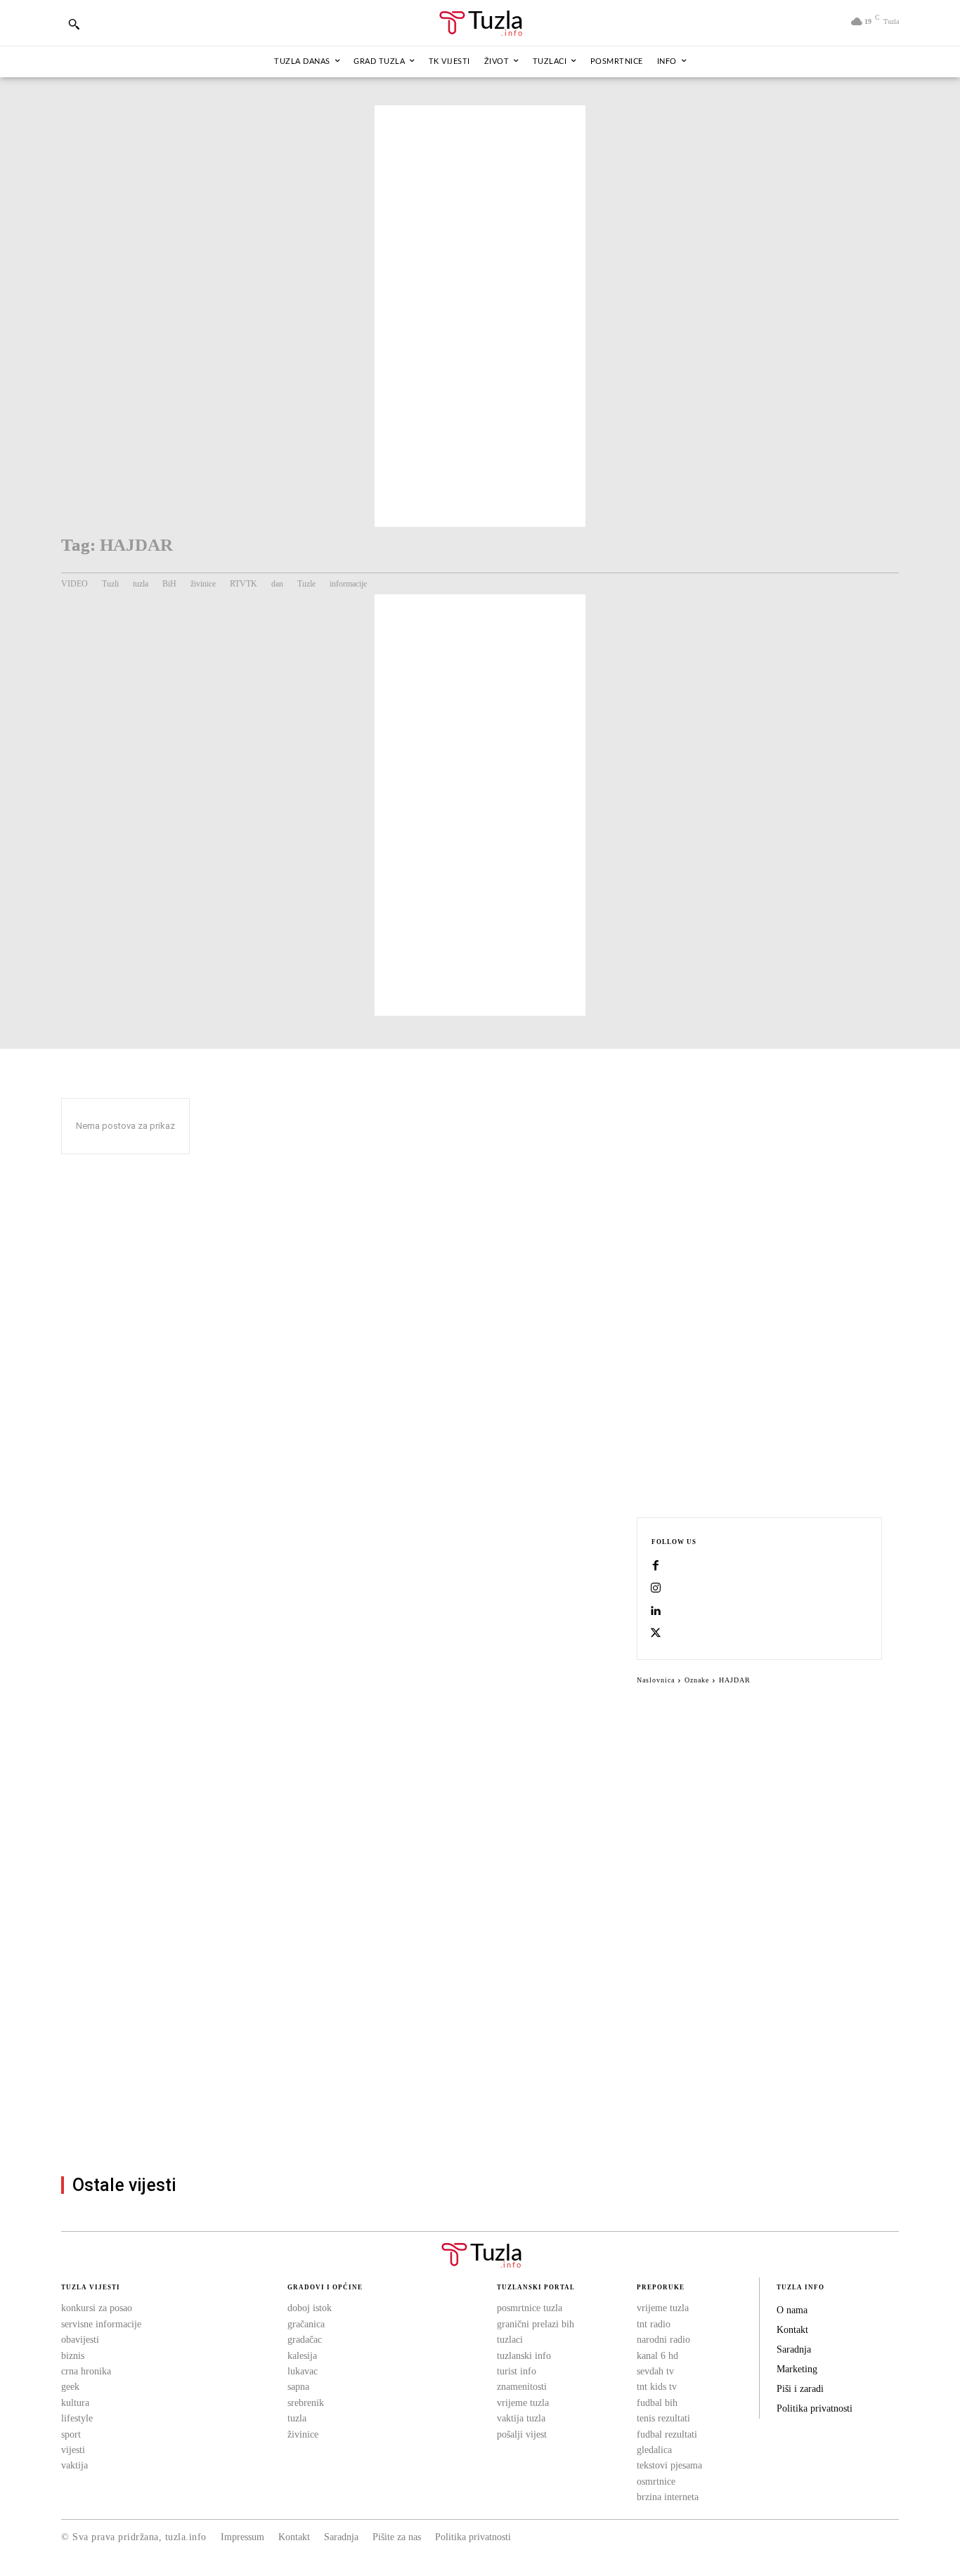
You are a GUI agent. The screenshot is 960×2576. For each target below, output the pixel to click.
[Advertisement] (480, 316)
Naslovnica (656, 1680)
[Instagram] (656, 1589)
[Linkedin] (656, 1611)
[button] (74, 24)
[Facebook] (656, 1567)
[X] (656, 1634)
